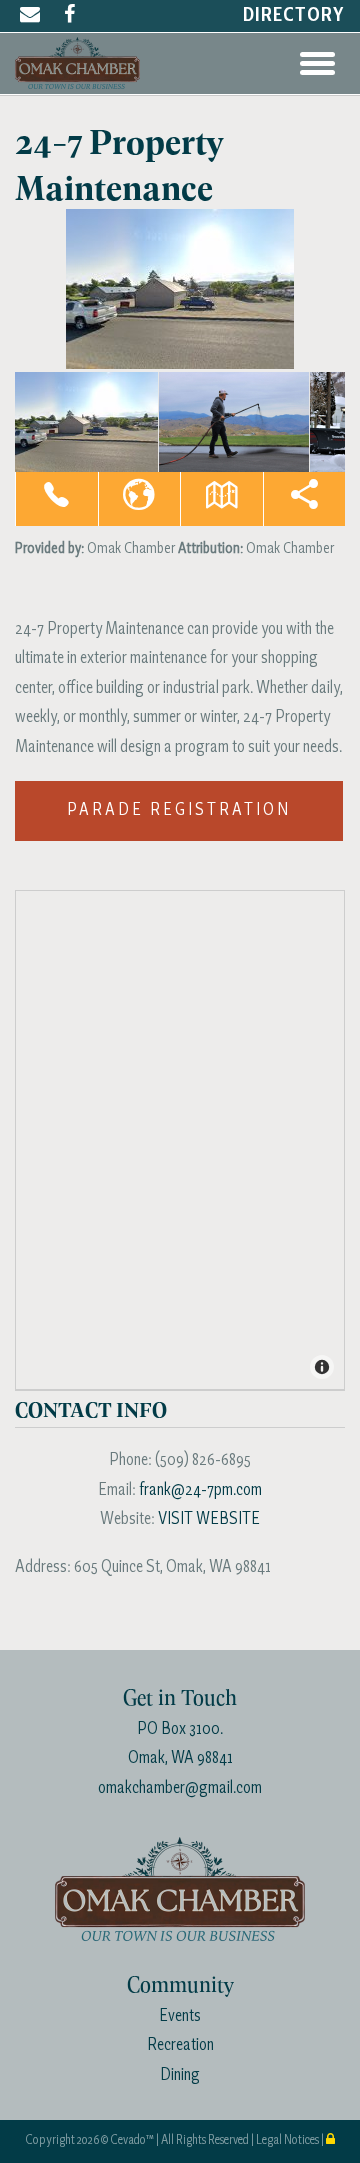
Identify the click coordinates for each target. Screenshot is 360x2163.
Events (180, 2016)
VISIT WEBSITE (209, 1519)
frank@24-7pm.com (200, 1490)
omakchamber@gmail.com (180, 1788)
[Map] (181, 1141)
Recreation (180, 2045)
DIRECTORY (294, 16)
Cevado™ (133, 2140)
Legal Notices (288, 2140)
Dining (180, 2075)
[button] (56, 499)
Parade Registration (179, 810)
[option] (180, 289)
